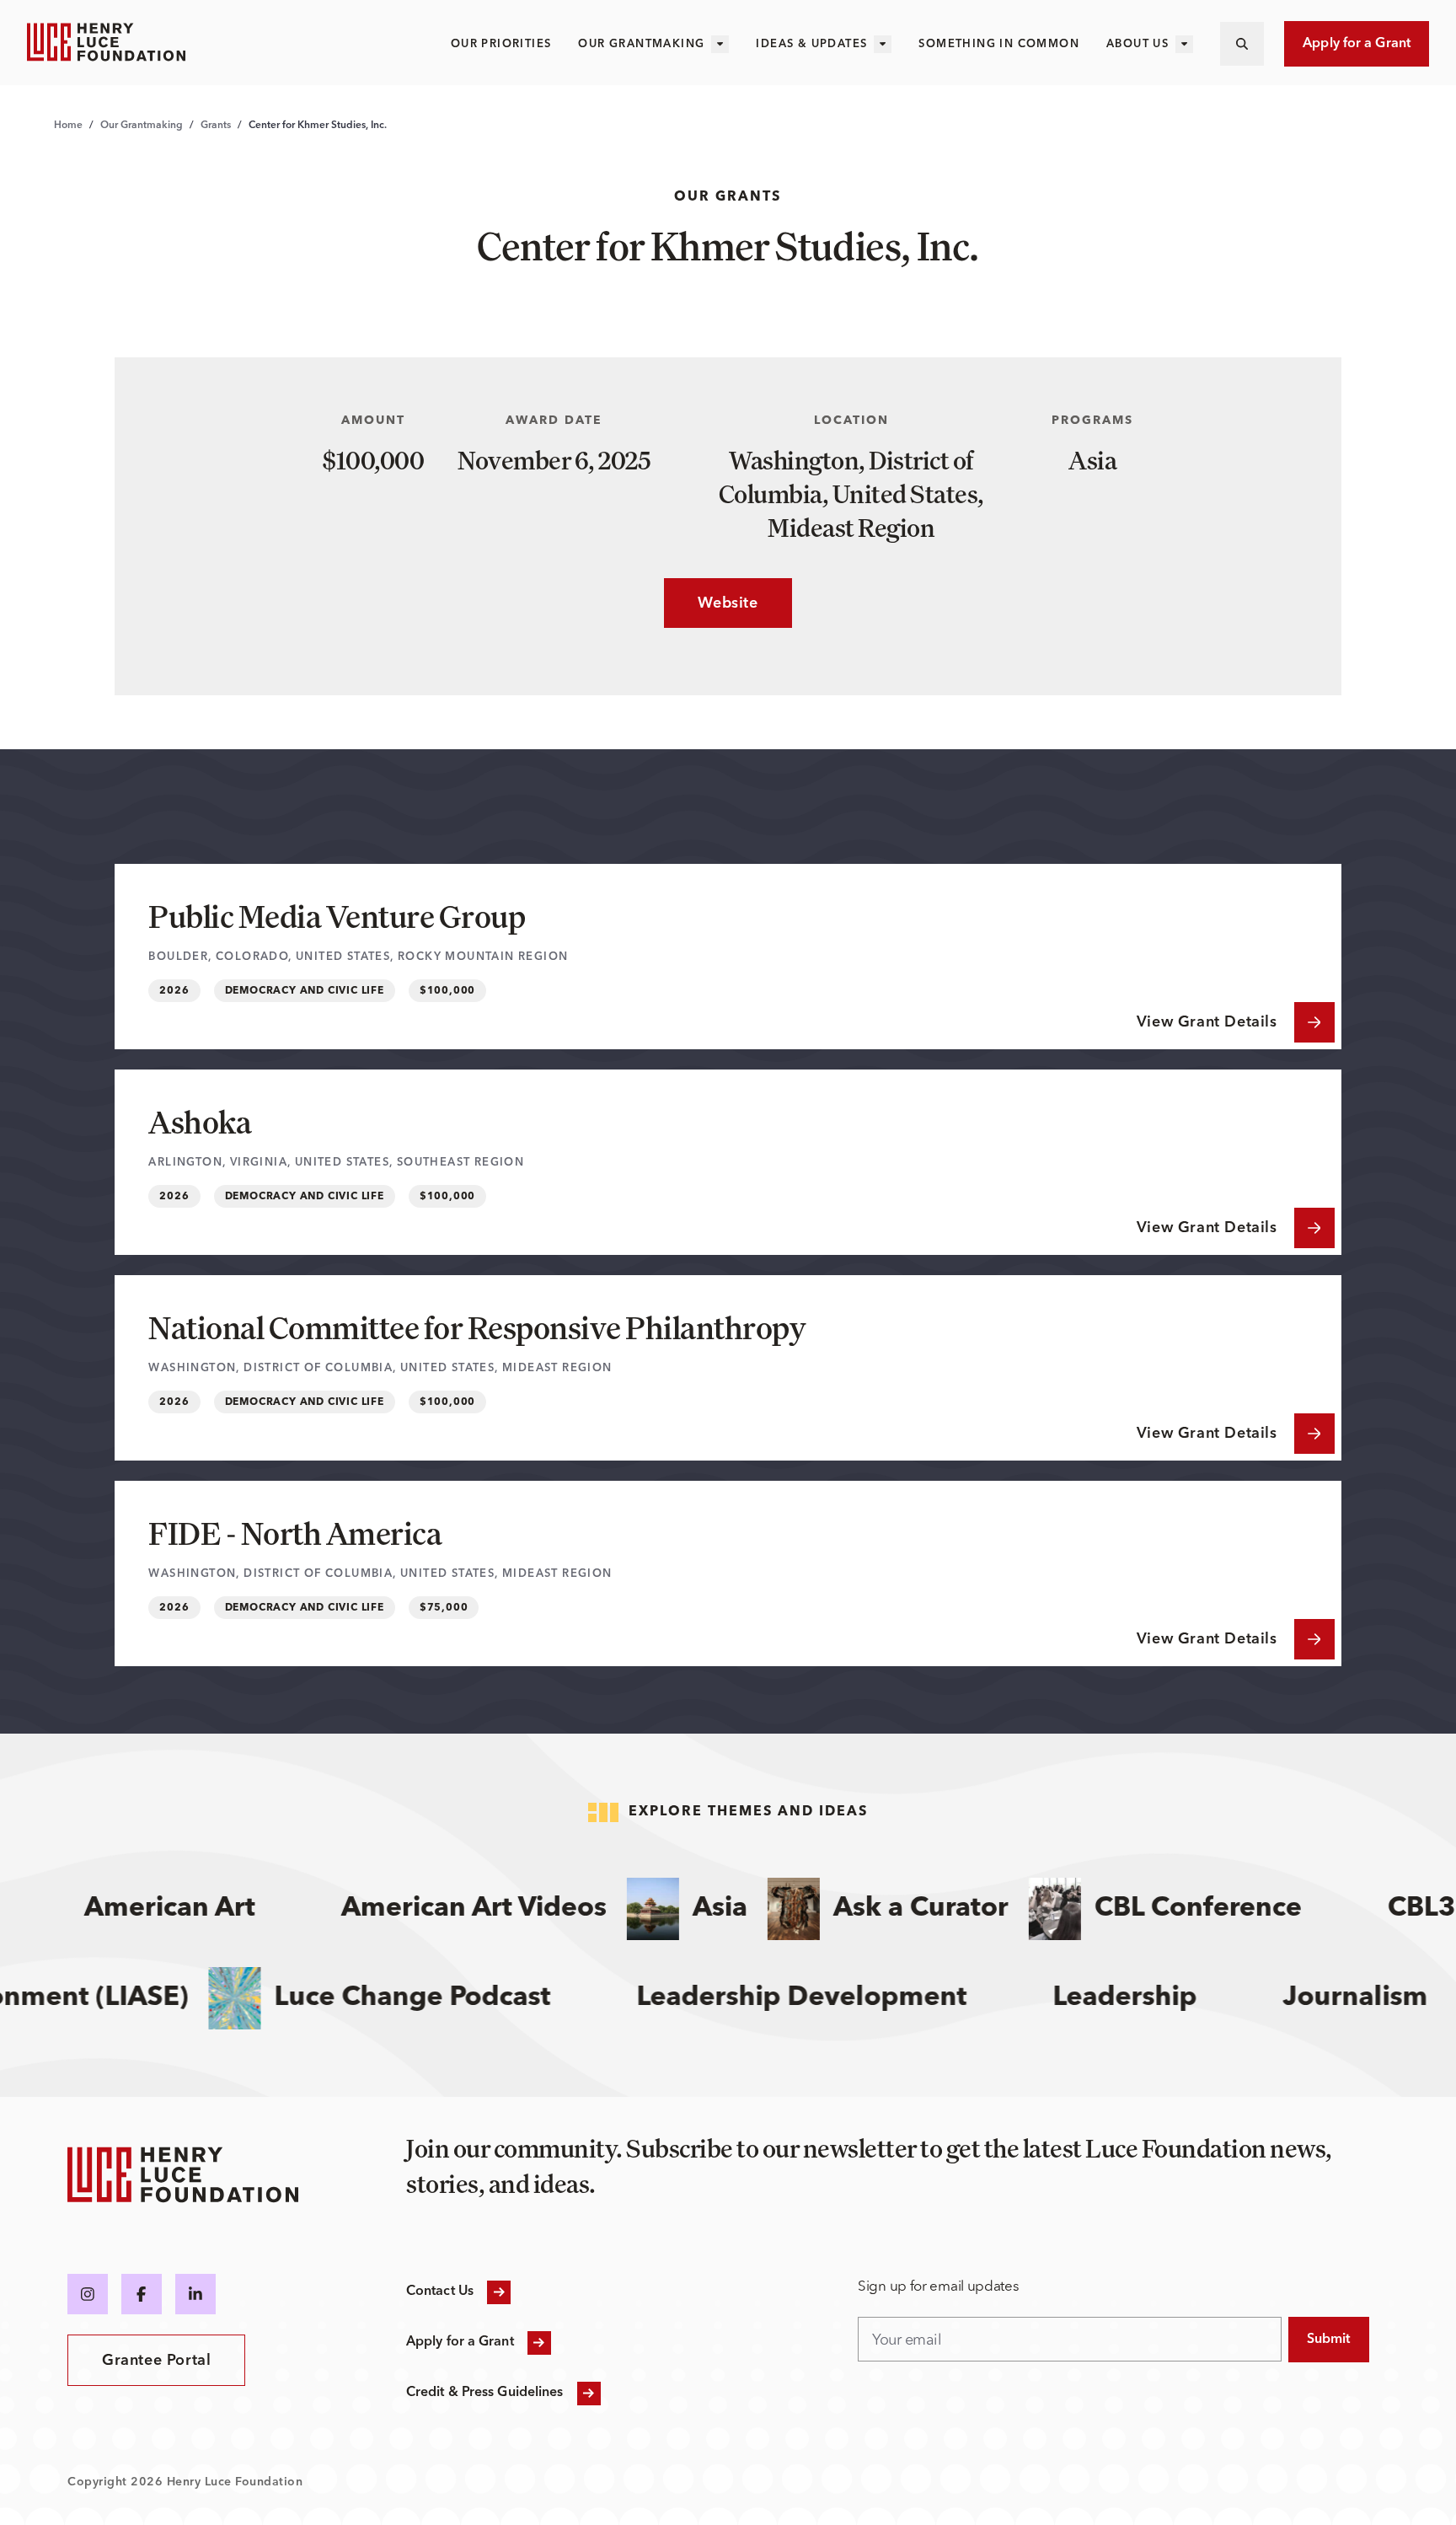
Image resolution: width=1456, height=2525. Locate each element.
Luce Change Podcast (453, 1998)
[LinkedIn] (195, 2294)
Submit (1329, 2340)
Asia (684, 1909)
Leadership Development (843, 1998)
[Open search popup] (1242, 44)
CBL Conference (1162, 1909)
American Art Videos (438, 1909)
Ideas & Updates (811, 44)
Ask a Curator (885, 1909)
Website (711, 603)
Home (68, 126)
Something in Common (999, 44)
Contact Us (440, 2292)
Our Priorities (501, 44)
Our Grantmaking (641, 44)
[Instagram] (88, 2294)
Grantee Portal (156, 2361)
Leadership (1166, 1998)
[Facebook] (142, 2294)
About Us (1137, 44)
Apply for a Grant (1357, 44)
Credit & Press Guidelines (485, 2393)
